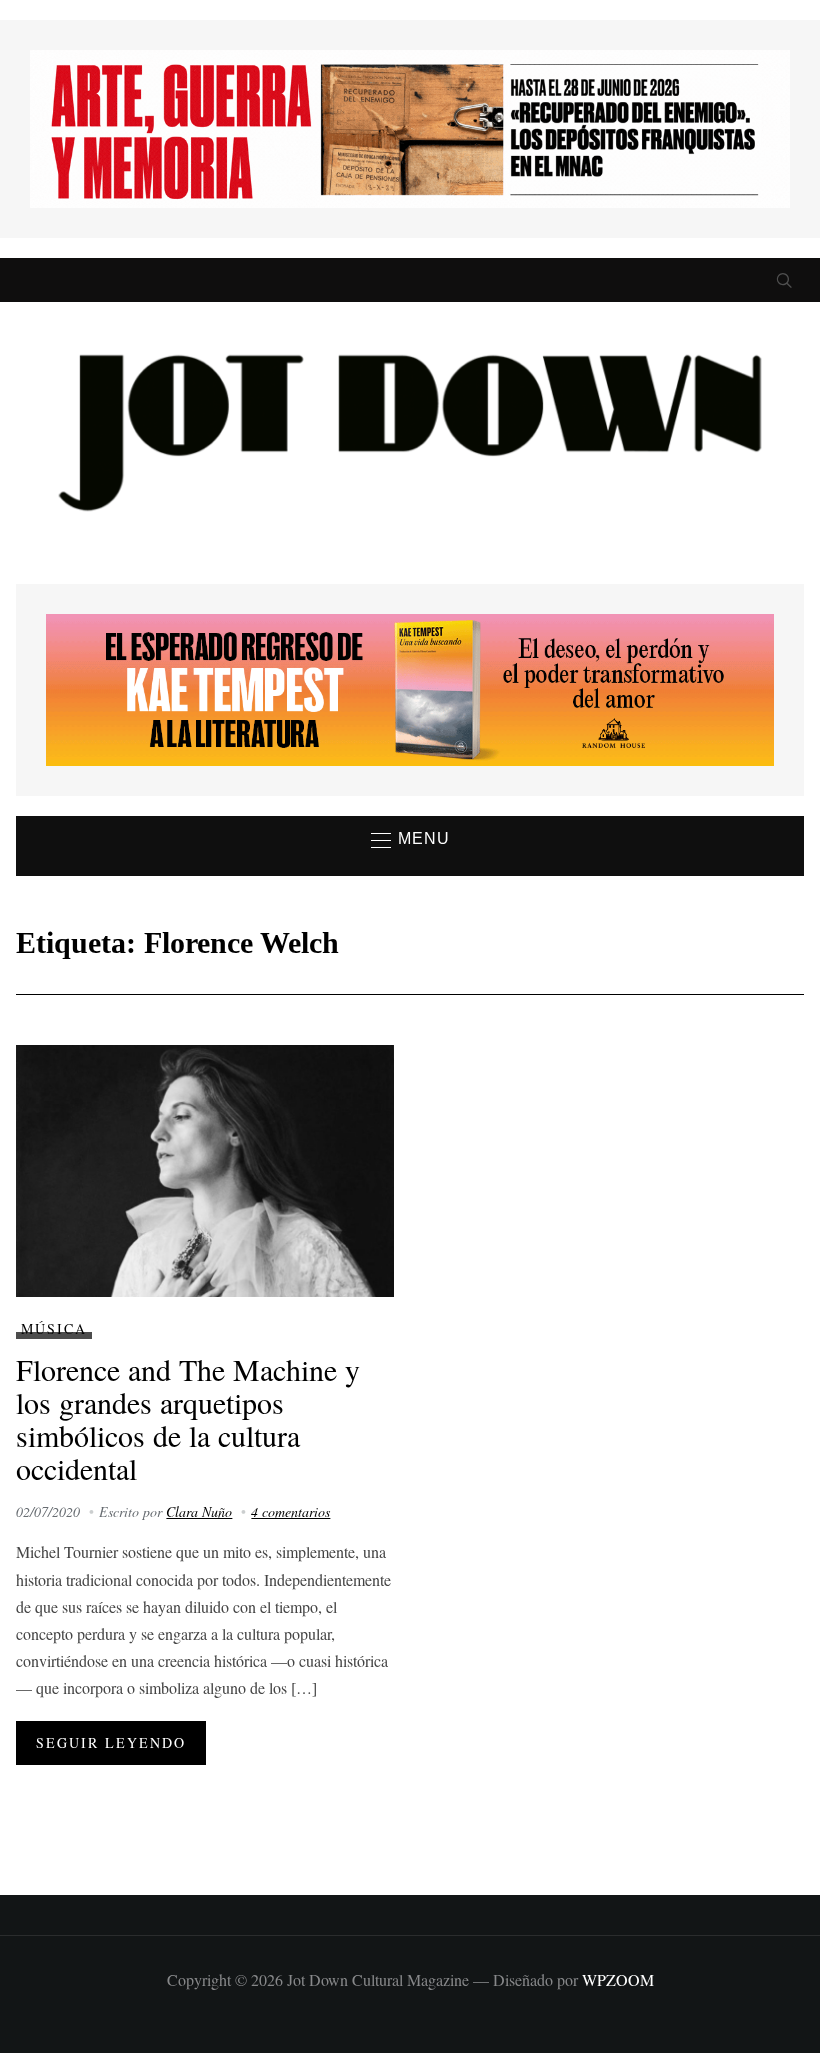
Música (54, 1328)
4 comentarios (290, 1511)
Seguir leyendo (111, 1742)
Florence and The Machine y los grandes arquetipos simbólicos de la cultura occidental (188, 1418)
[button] (410, 840)
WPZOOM (618, 1979)
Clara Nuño (199, 1511)
